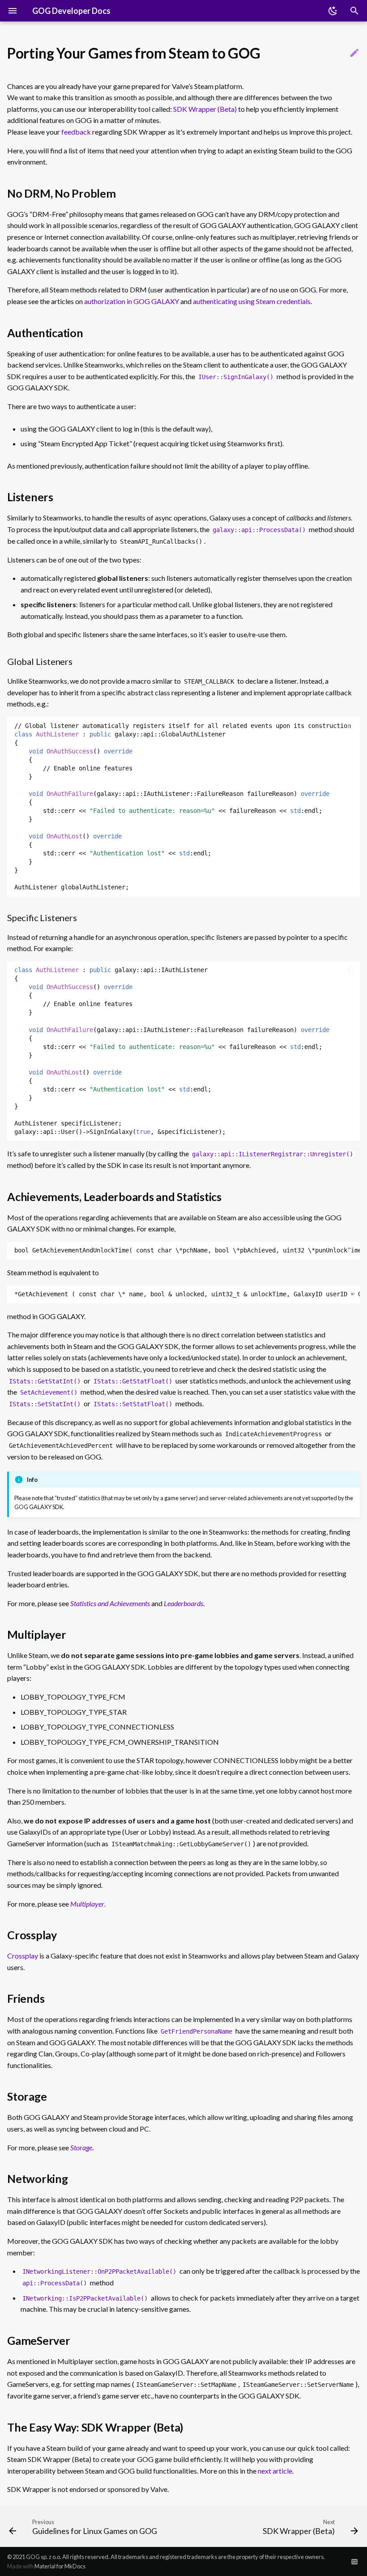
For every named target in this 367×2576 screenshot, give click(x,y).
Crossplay (23, 1956)
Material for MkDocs (60, 2566)
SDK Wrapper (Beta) (205, 109)
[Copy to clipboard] (351, 726)
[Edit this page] (354, 53)
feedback (76, 132)
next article (275, 2471)
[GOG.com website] (354, 2561)
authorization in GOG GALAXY (132, 301)
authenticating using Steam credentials (252, 301)
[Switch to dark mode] (333, 11)
